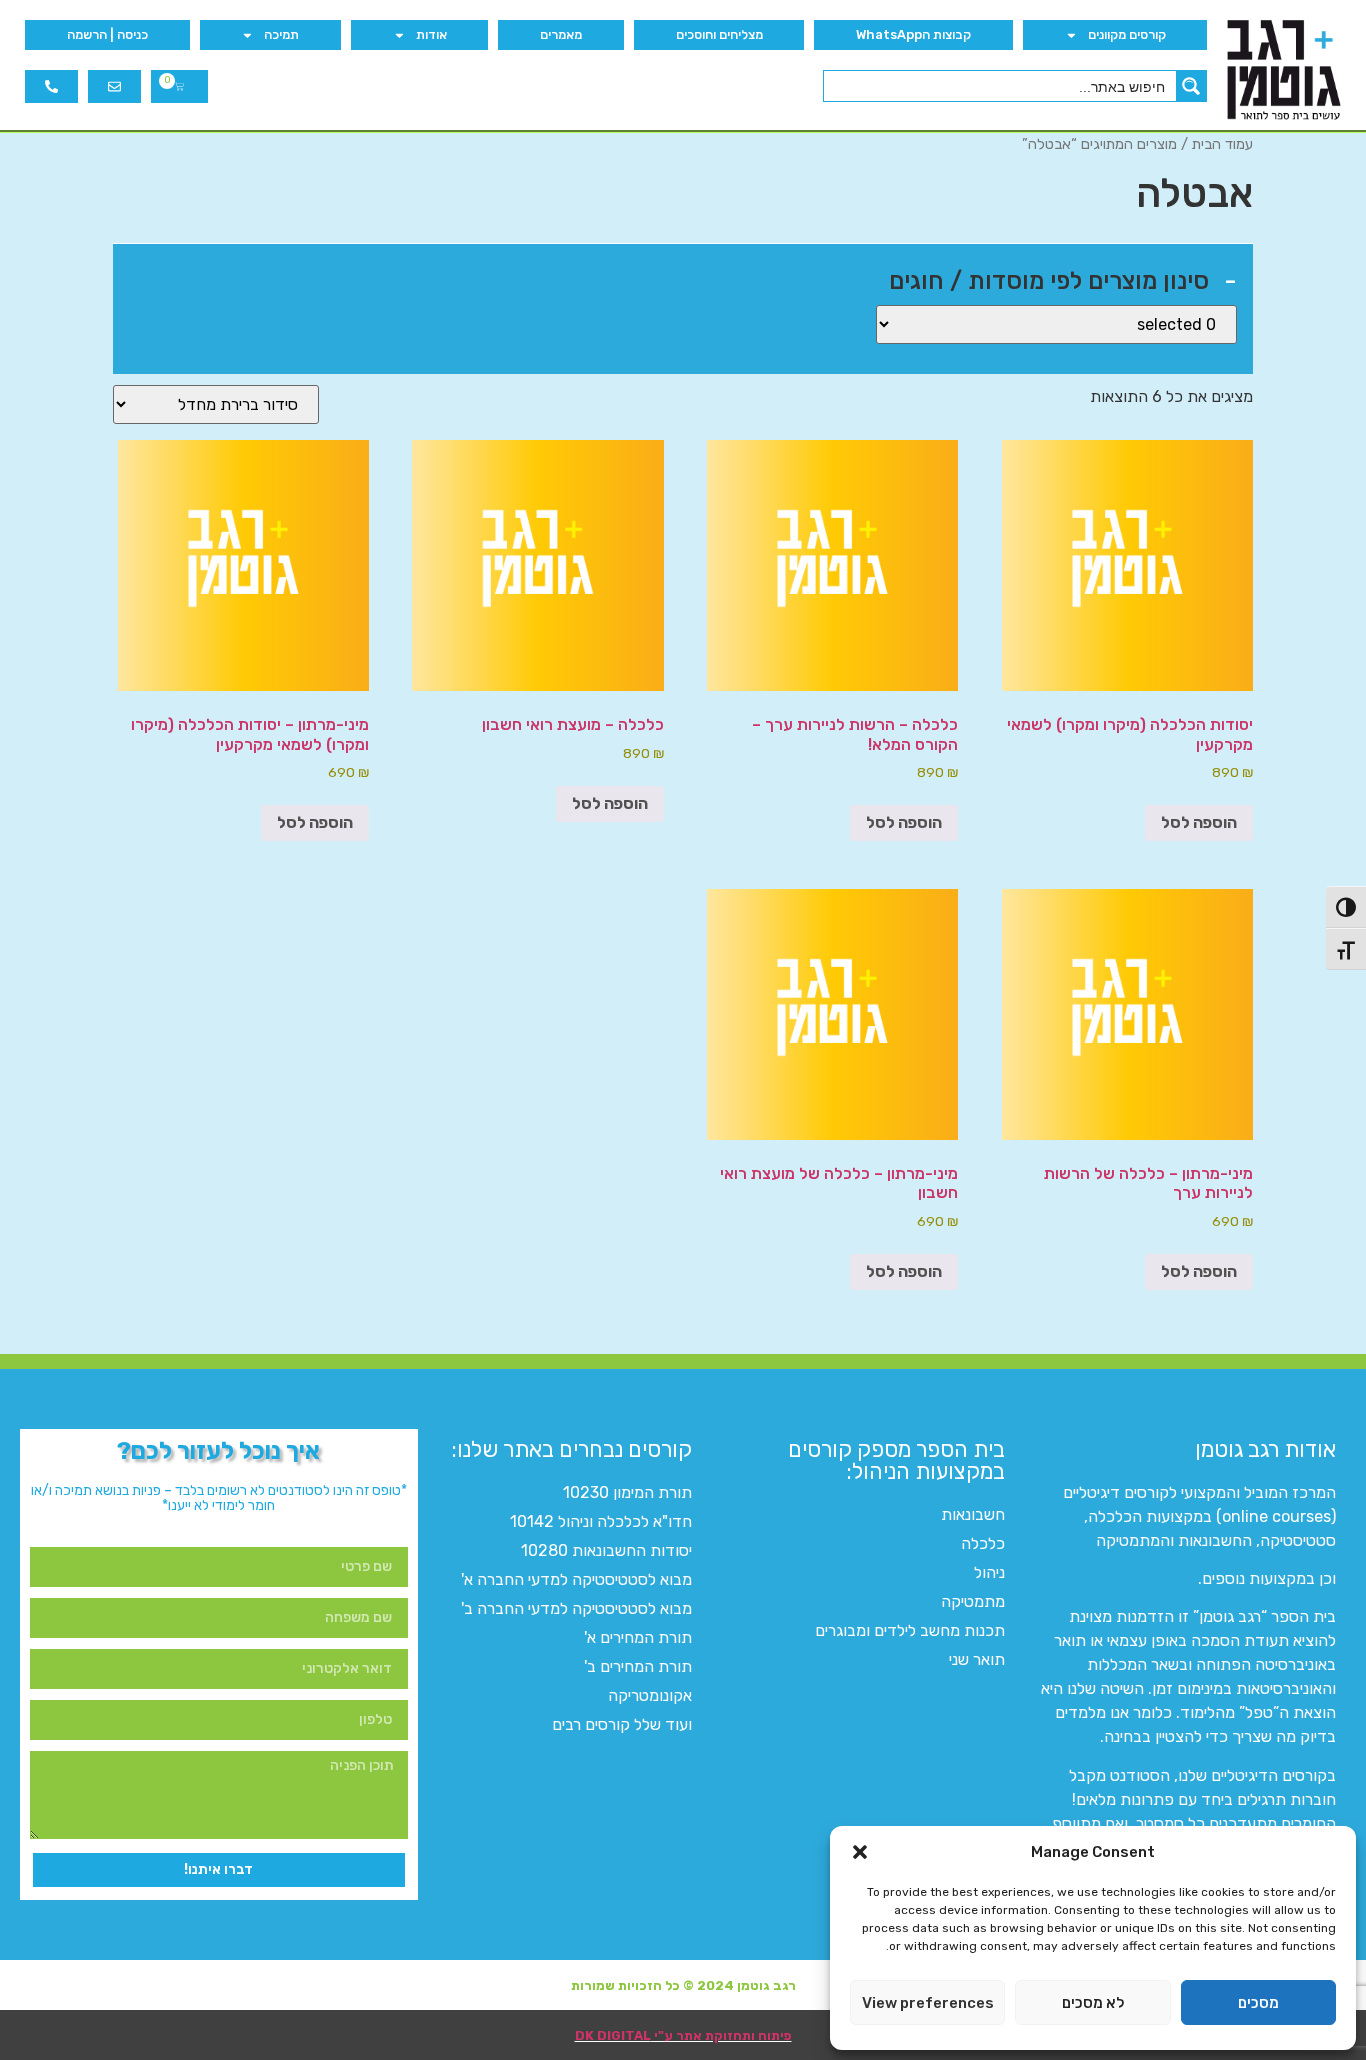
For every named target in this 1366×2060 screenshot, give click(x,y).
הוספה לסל (1199, 822)
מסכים (1258, 2003)
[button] (860, 1852)
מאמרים (561, 34)
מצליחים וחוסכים (719, 34)
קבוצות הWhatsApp (913, 34)
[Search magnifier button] (1191, 86)
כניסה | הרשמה (107, 34)
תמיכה (281, 34)
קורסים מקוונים (1127, 34)
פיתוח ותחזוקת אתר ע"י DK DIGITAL (683, 2035)
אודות (431, 34)
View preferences (928, 2003)
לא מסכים (1093, 2003)
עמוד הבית (1222, 144)
